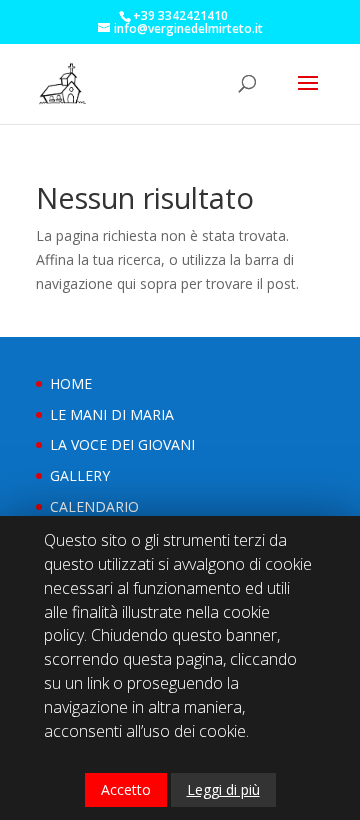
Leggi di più (223, 789)
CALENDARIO (94, 506)
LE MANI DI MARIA (112, 414)
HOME (71, 383)
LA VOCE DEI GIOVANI (122, 444)
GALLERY (80, 475)
